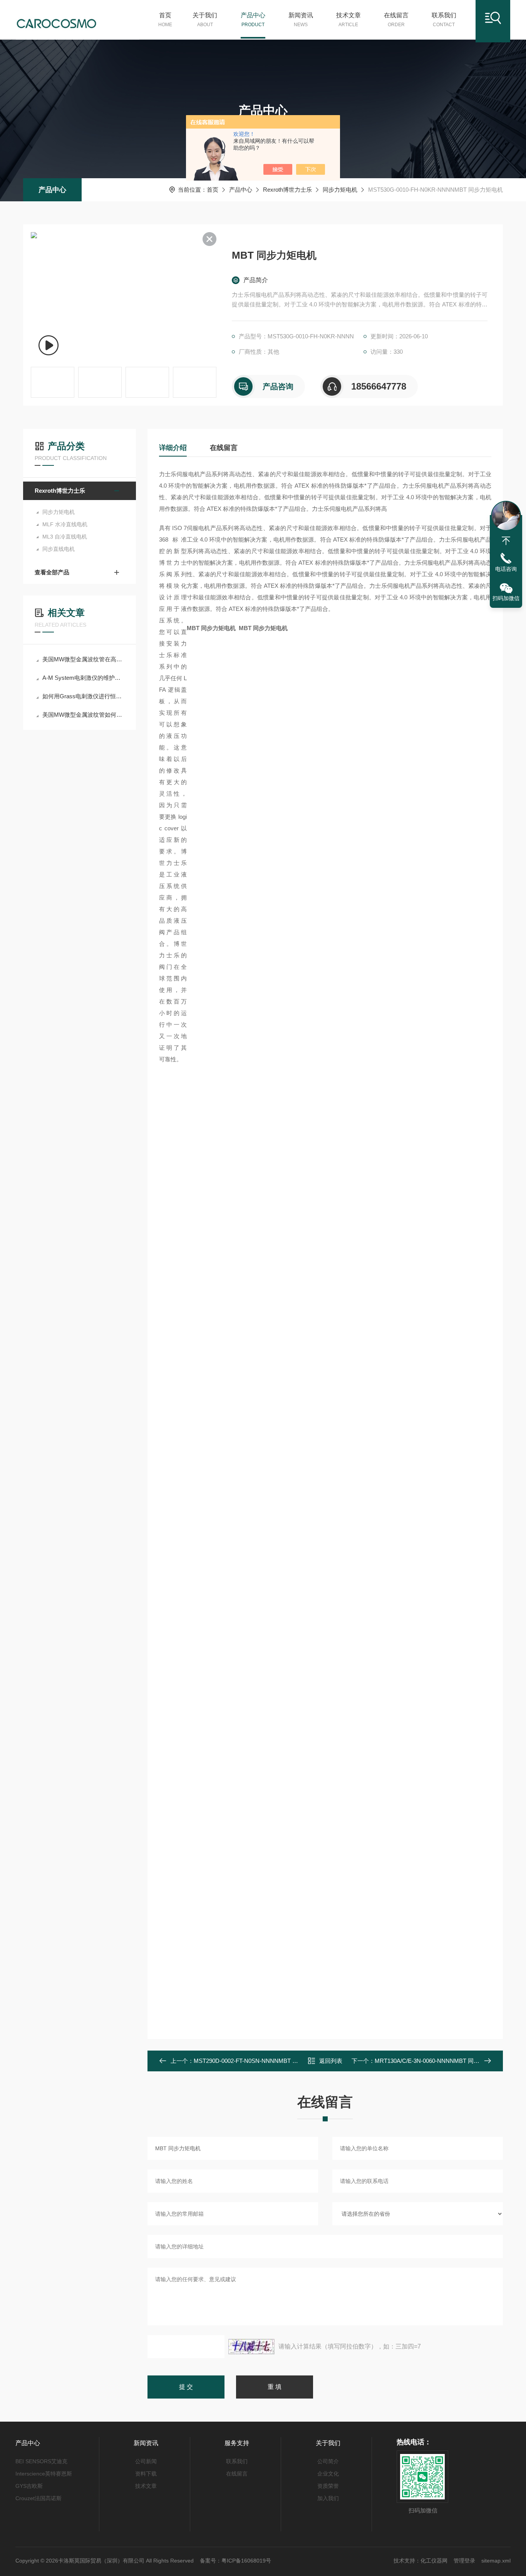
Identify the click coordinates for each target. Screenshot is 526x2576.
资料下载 (146, 2474)
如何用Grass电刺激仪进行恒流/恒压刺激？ (83, 696)
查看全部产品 (52, 572)
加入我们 (328, 2498)
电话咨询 (506, 569)
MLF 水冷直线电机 (65, 524)
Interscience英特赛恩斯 (44, 2474)
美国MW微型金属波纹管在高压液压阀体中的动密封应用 (83, 659)
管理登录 (464, 2561)
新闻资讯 (301, 20)
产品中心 (253, 20)
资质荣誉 (328, 2486)
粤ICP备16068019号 (246, 2561)
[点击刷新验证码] (251, 2347)
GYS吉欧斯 (29, 2486)
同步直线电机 (59, 549)
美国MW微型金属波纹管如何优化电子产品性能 (83, 715)
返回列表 (331, 2061)
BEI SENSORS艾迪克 (41, 2461)
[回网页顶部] (506, 541)
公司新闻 (146, 2461)
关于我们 (205, 20)
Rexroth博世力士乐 (287, 190)
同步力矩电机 (340, 190)
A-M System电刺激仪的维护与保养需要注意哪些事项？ (83, 678)
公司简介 (328, 2461)
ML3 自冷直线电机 (65, 537)
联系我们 (444, 20)
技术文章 (348, 20)
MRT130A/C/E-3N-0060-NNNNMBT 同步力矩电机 (439, 2061)
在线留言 (396, 20)
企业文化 (328, 2474)
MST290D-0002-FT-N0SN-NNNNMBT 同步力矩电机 (260, 2061)
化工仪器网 (434, 2561)
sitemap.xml (496, 2561)
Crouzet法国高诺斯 (39, 2498)
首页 (165, 20)
